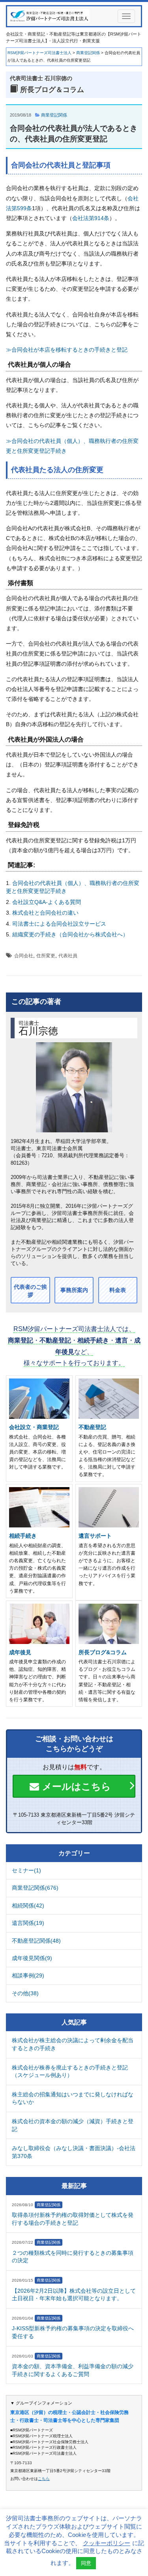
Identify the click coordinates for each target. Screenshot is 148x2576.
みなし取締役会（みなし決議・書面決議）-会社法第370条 (74, 2152)
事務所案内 (74, 1290)
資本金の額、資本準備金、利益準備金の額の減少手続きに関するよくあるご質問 (73, 2370)
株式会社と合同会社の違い (45, 913)
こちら (44, 2479)
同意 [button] (86, 2563)
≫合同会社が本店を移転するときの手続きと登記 (67, 350)
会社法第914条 (91, 218)
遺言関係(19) (28, 1923)
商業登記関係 (54, 115)
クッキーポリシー (107, 2543)
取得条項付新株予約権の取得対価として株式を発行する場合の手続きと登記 (73, 2219)
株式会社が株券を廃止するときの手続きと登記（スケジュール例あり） (70, 2071)
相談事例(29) (28, 1975)
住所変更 (46, 956)
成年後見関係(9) (32, 1958)
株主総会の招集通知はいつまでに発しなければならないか (73, 2098)
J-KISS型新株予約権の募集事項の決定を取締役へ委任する (73, 2332)
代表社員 (68, 956)
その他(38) (25, 1993)
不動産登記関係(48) (36, 1941)
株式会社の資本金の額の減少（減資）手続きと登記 (73, 2125)
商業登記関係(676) (35, 1888)
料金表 (118, 1290)
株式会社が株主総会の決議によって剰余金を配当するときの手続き (73, 2044)
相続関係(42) (28, 1906)
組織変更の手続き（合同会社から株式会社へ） (70, 934)
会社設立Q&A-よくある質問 (47, 902)
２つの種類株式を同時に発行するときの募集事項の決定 (73, 2257)
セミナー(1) (26, 1870)
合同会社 (24, 956)
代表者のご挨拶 (30, 1291)
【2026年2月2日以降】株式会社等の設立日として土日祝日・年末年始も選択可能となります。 (74, 2295)
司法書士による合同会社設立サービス (59, 924)
